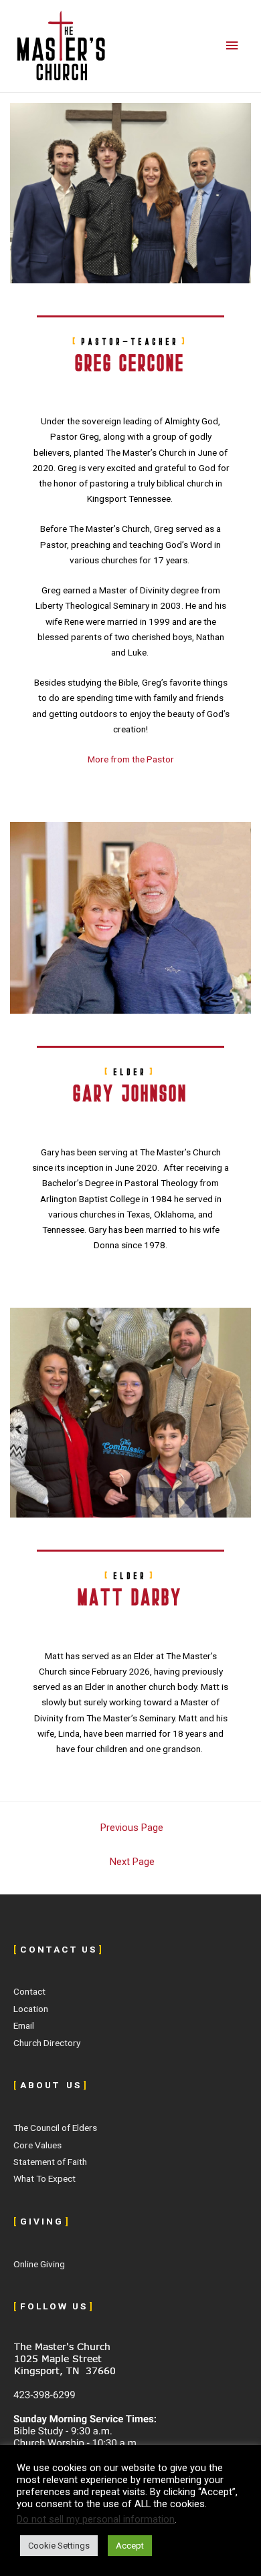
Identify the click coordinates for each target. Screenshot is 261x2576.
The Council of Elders (55, 2128)
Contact (29, 1991)
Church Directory (47, 2043)
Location (31, 2009)
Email (24, 2025)
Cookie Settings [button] (59, 2546)
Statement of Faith (50, 2162)
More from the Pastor (131, 759)
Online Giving (39, 2264)
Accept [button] (130, 2546)
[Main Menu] (232, 46)
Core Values (37, 2145)
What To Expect (45, 2178)
